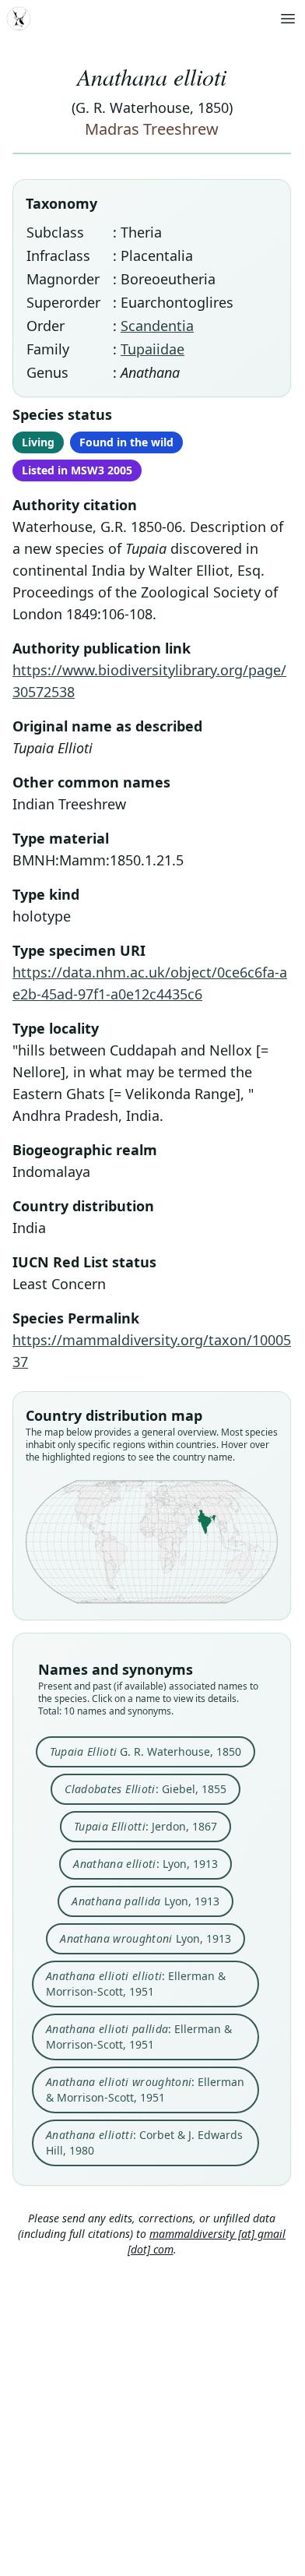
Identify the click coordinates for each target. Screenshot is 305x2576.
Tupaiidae (152, 349)
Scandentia (157, 326)
